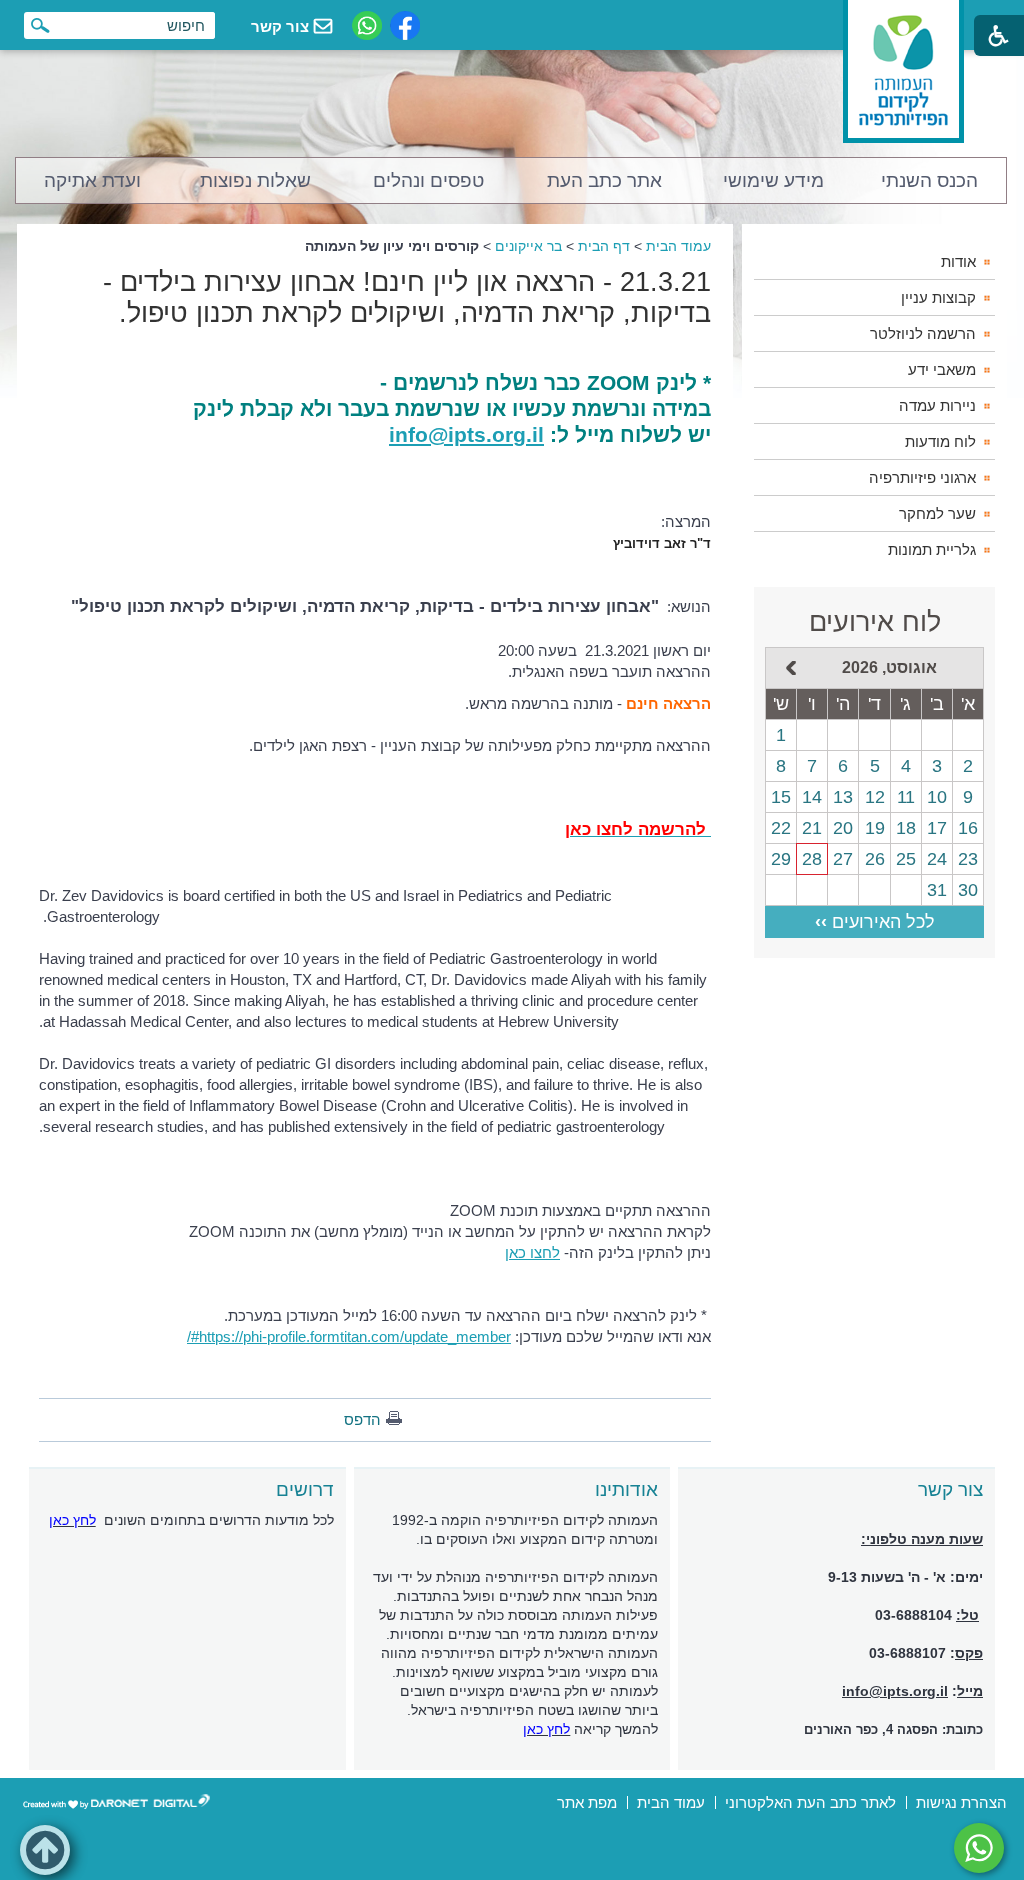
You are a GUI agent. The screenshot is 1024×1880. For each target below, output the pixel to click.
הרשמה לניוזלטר (923, 333)
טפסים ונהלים (428, 180)
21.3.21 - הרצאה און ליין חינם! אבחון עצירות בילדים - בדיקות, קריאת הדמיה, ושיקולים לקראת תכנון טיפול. (407, 297)
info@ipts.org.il (466, 434)
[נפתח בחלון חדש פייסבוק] (405, 25)
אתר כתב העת (604, 180)
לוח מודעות (940, 441)
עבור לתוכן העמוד (512, 19)
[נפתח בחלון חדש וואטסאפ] (367, 25)
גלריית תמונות (932, 549)
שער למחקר (937, 513)
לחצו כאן (532, 1252)
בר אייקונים (528, 246)
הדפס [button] (362, 1419)
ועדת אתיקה (92, 180)
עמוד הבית (678, 246)
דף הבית (604, 246)
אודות (958, 261)
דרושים (305, 1489)
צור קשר (950, 1489)
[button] (45, 1850)
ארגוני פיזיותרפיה (922, 477)
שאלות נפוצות (255, 180)
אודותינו (626, 1489)
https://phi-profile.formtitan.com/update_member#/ (349, 1336)
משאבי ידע (942, 369)
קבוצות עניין (938, 297)
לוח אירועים (875, 622)
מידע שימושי (773, 180)
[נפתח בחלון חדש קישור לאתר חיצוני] (979, 1848)
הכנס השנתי (929, 180)
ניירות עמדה (937, 405)
